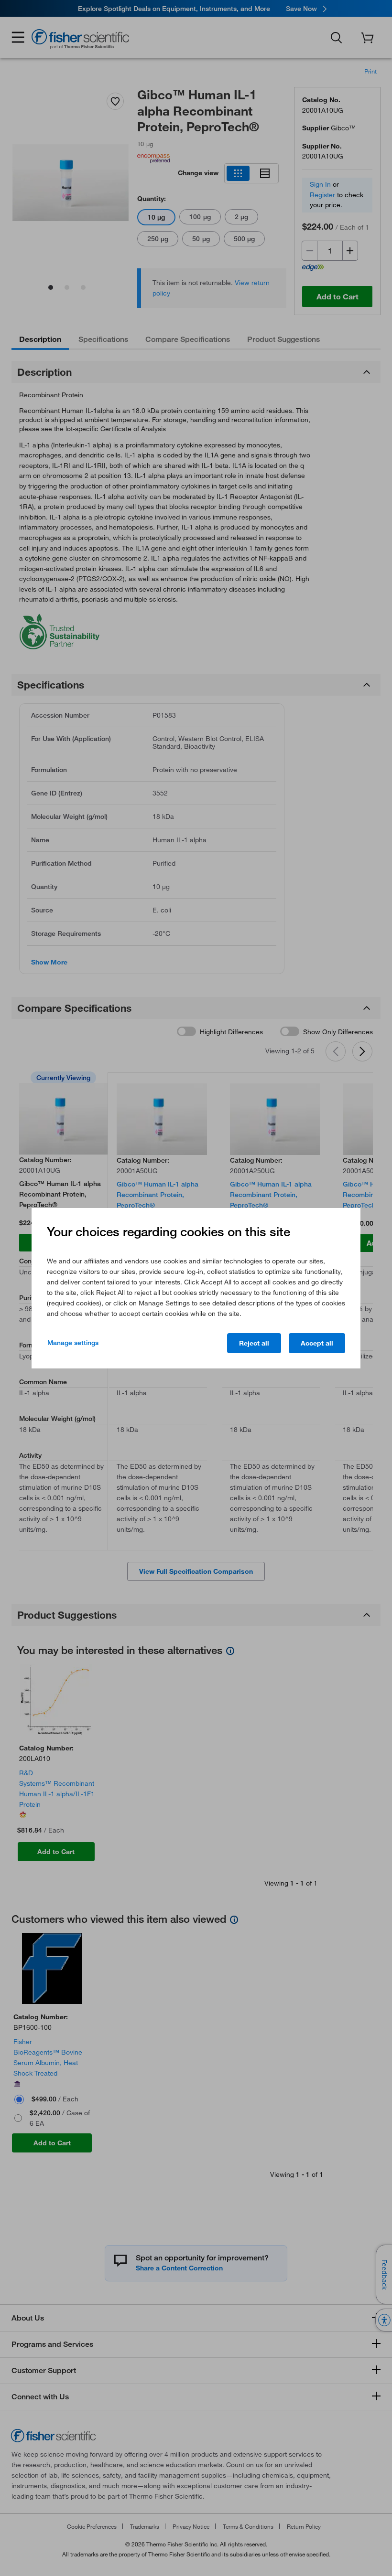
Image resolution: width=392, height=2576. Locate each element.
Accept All (317, 1343)
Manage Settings (73, 1343)
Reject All (254, 1343)
